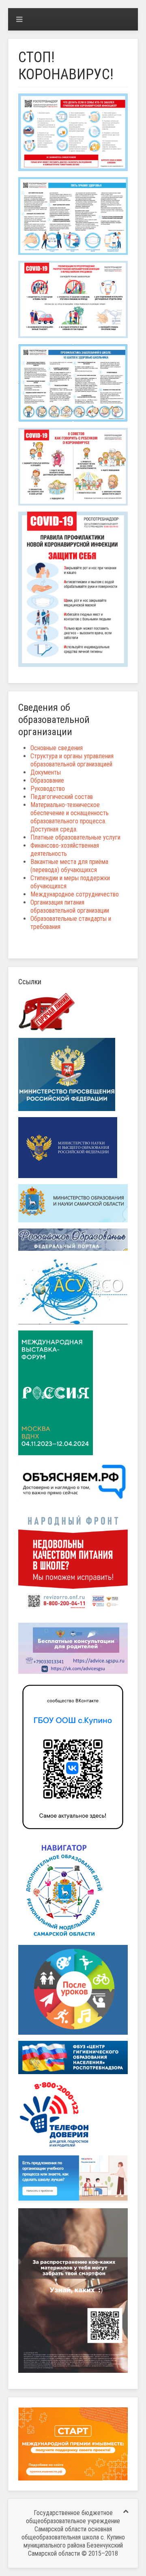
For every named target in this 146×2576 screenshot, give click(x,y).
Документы (46, 772)
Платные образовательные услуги (75, 837)
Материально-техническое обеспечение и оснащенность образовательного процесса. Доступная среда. (70, 817)
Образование (47, 780)
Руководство (48, 789)
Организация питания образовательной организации (70, 906)
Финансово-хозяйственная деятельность (65, 850)
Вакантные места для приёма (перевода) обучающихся (69, 866)
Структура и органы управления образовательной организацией (72, 760)
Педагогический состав (62, 797)
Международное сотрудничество (75, 894)
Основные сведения (57, 748)
